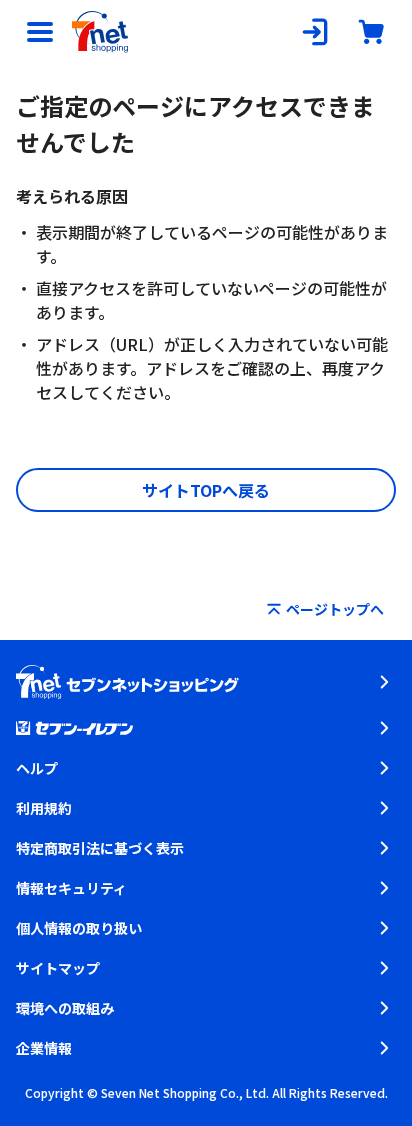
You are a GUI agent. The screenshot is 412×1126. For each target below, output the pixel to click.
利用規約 (44, 808)
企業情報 (44, 1048)
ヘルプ (37, 768)
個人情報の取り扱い (79, 928)
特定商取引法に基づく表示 (100, 848)
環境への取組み (65, 1008)
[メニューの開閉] (40, 32)
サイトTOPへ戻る (206, 490)
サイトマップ (58, 968)
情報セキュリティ (71, 888)
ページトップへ (335, 609)
